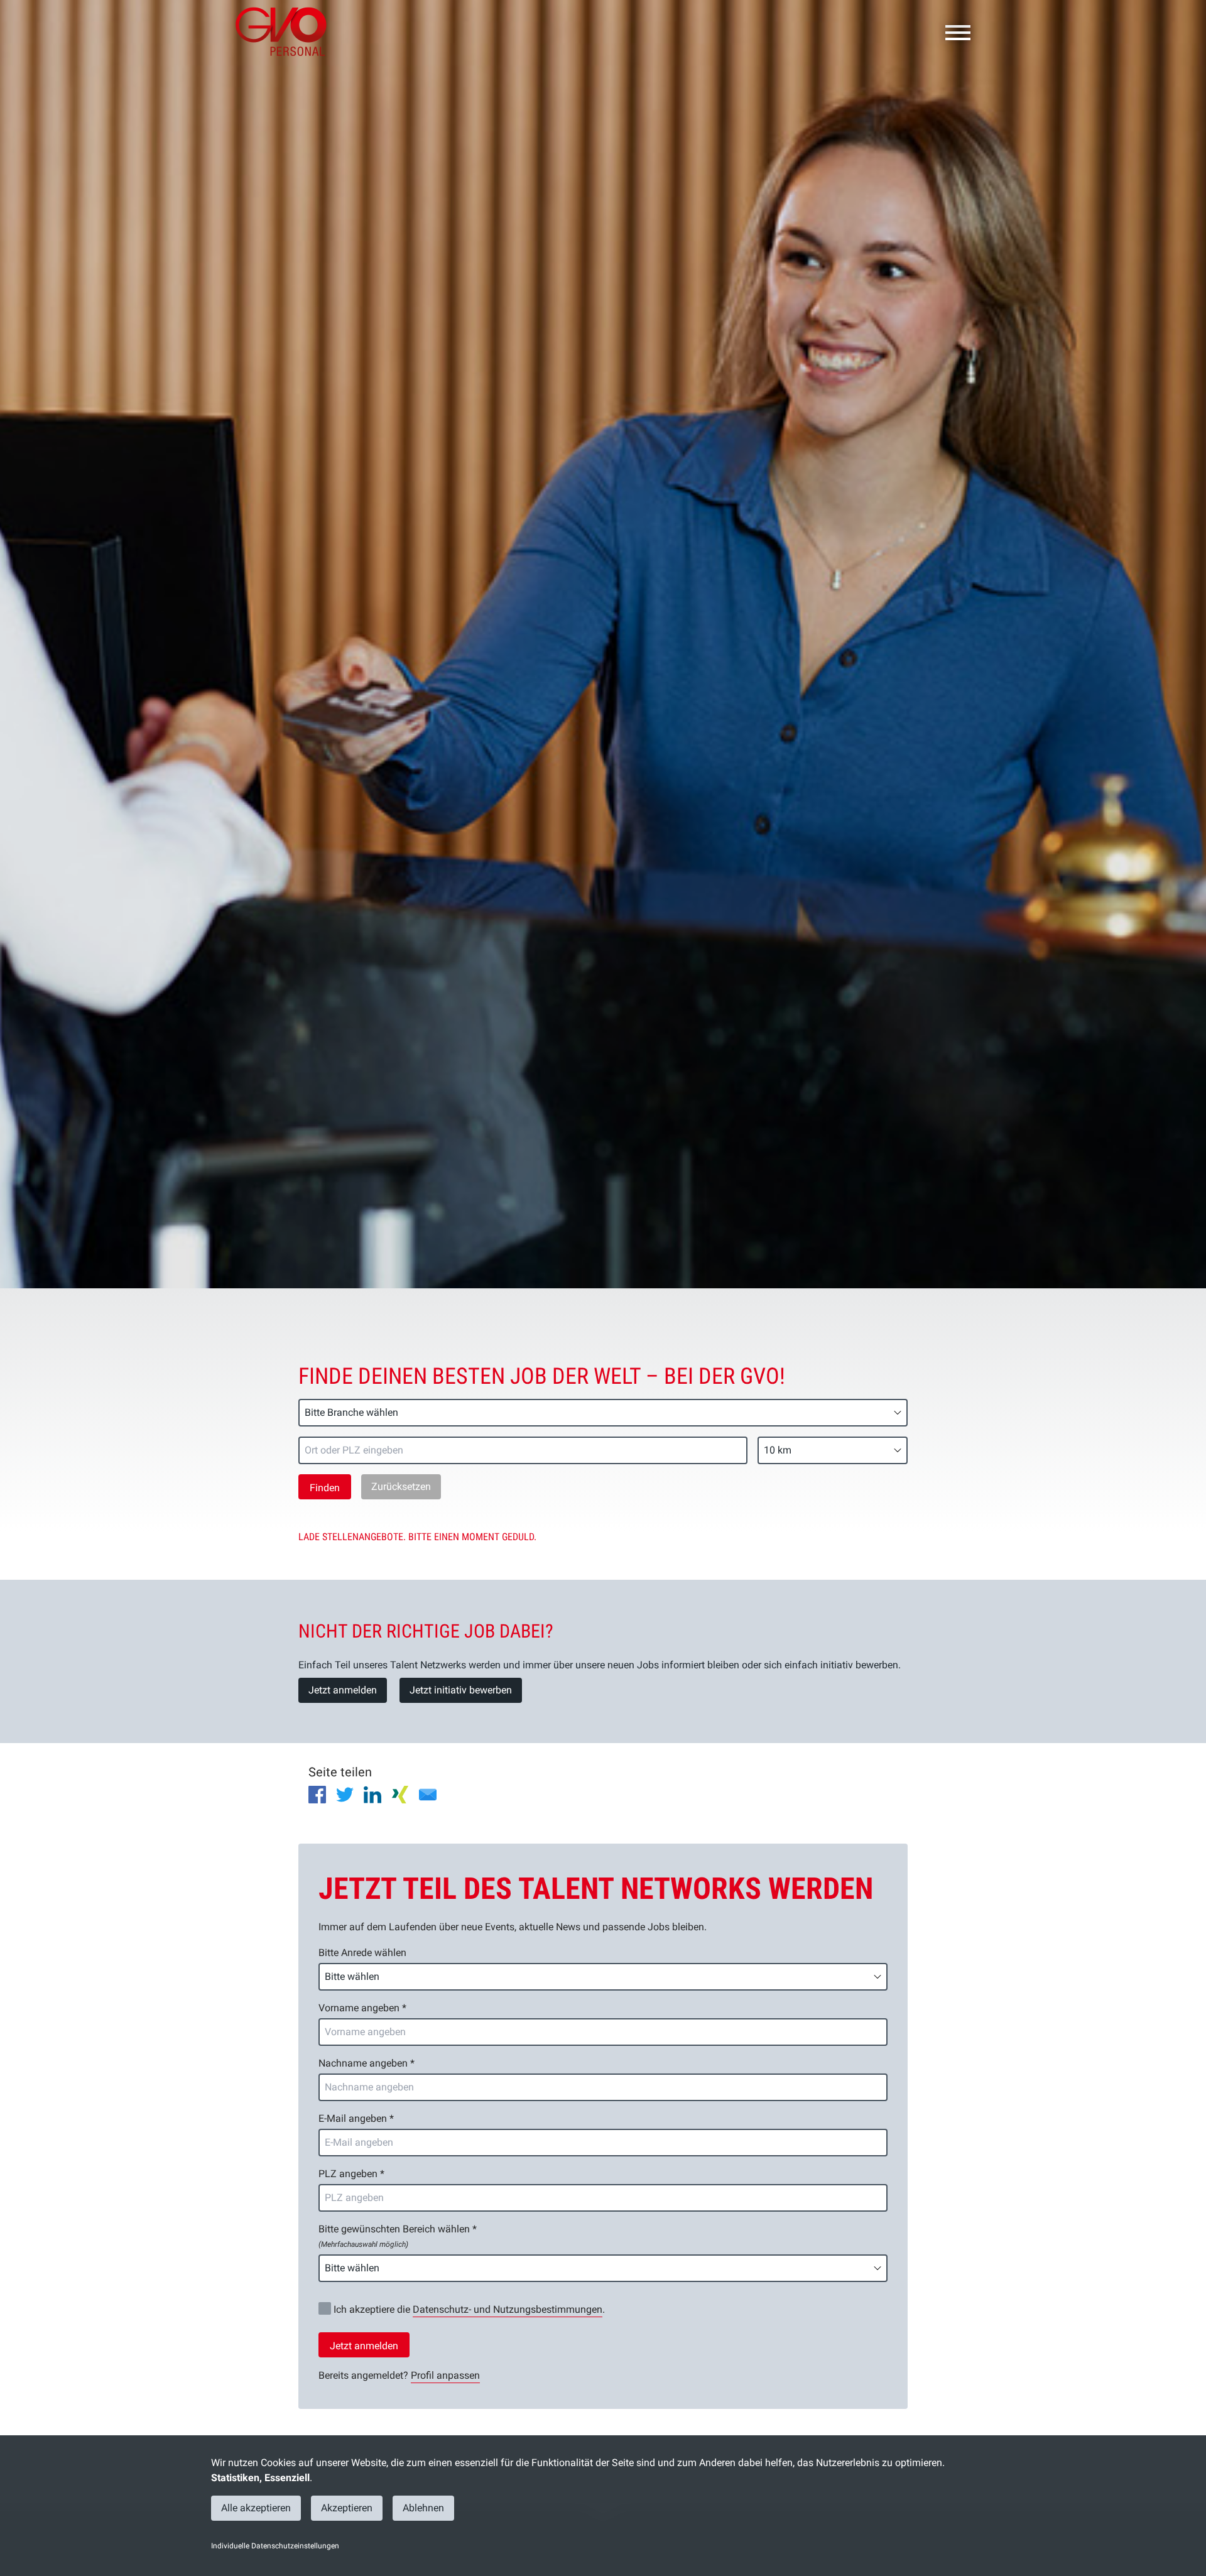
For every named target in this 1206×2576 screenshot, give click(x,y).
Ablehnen (423, 2508)
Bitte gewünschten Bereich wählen (398, 2236)
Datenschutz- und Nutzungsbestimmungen (508, 2309)
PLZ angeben (351, 2174)
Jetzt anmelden (343, 1690)
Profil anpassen (445, 2375)
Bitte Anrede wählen (362, 1953)
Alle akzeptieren (256, 2508)
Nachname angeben (367, 2063)
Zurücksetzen (401, 1486)
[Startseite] (286, 31)
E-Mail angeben (356, 2118)
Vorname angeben (362, 2008)
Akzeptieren (347, 2508)
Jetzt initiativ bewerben (461, 1690)
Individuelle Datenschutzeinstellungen (275, 2546)
